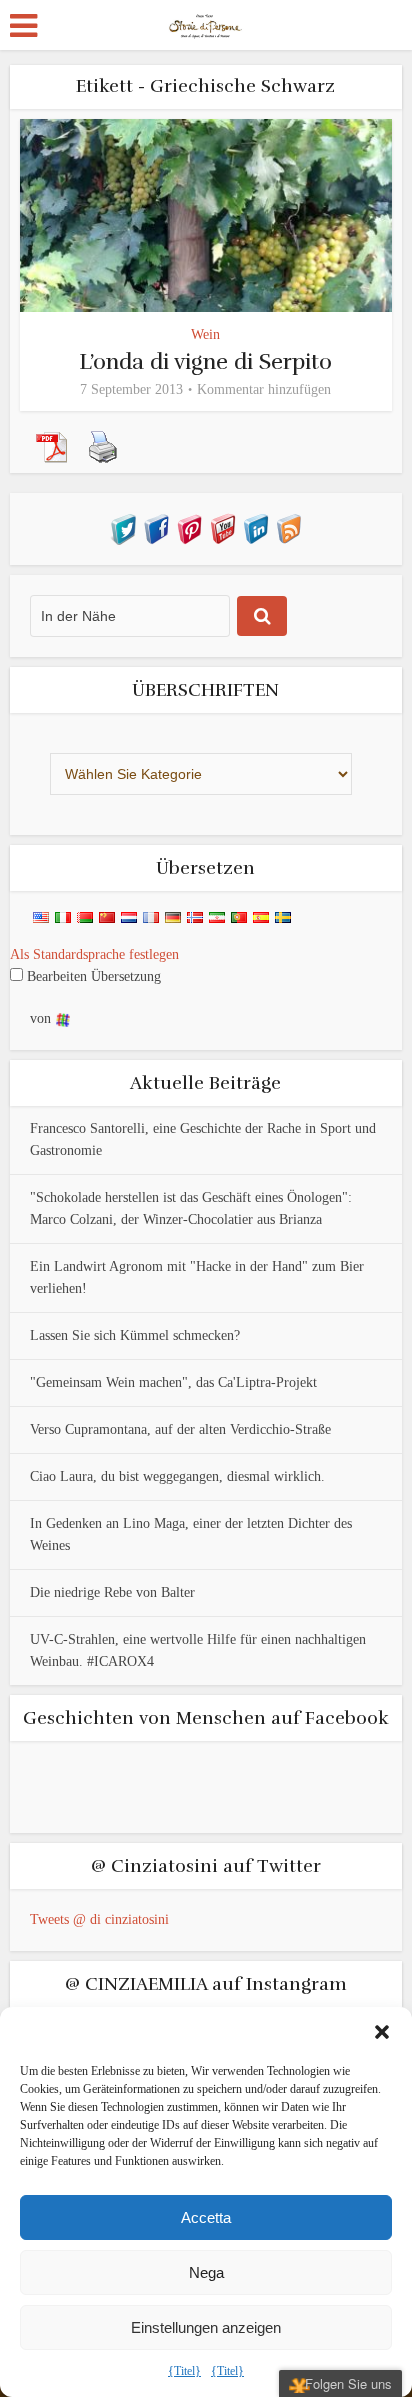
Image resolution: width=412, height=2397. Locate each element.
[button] (382, 2032)
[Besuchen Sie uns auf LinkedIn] (255, 527)
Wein (205, 334)
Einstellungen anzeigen (206, 2327)
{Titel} (184, 2371)
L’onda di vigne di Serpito (205, 361)
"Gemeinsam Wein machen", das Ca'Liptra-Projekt (173, 1382)
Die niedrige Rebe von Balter (112, 1592)
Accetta (206, 2217)
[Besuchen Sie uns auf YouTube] (222, 527)
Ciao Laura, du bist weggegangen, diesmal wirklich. (177, 1476)
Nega (206, 2272)
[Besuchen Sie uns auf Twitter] (123, 527)
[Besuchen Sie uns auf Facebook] (156, 527)
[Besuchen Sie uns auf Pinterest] (189, 527)
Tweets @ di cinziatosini (99, 1919)
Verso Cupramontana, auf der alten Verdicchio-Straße (180, 1429)
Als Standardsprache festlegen (94, 954)
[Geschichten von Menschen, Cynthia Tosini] (205, 23)
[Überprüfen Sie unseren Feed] (288, 527)
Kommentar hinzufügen (264, 389)
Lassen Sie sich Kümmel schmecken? (135, 1335)
